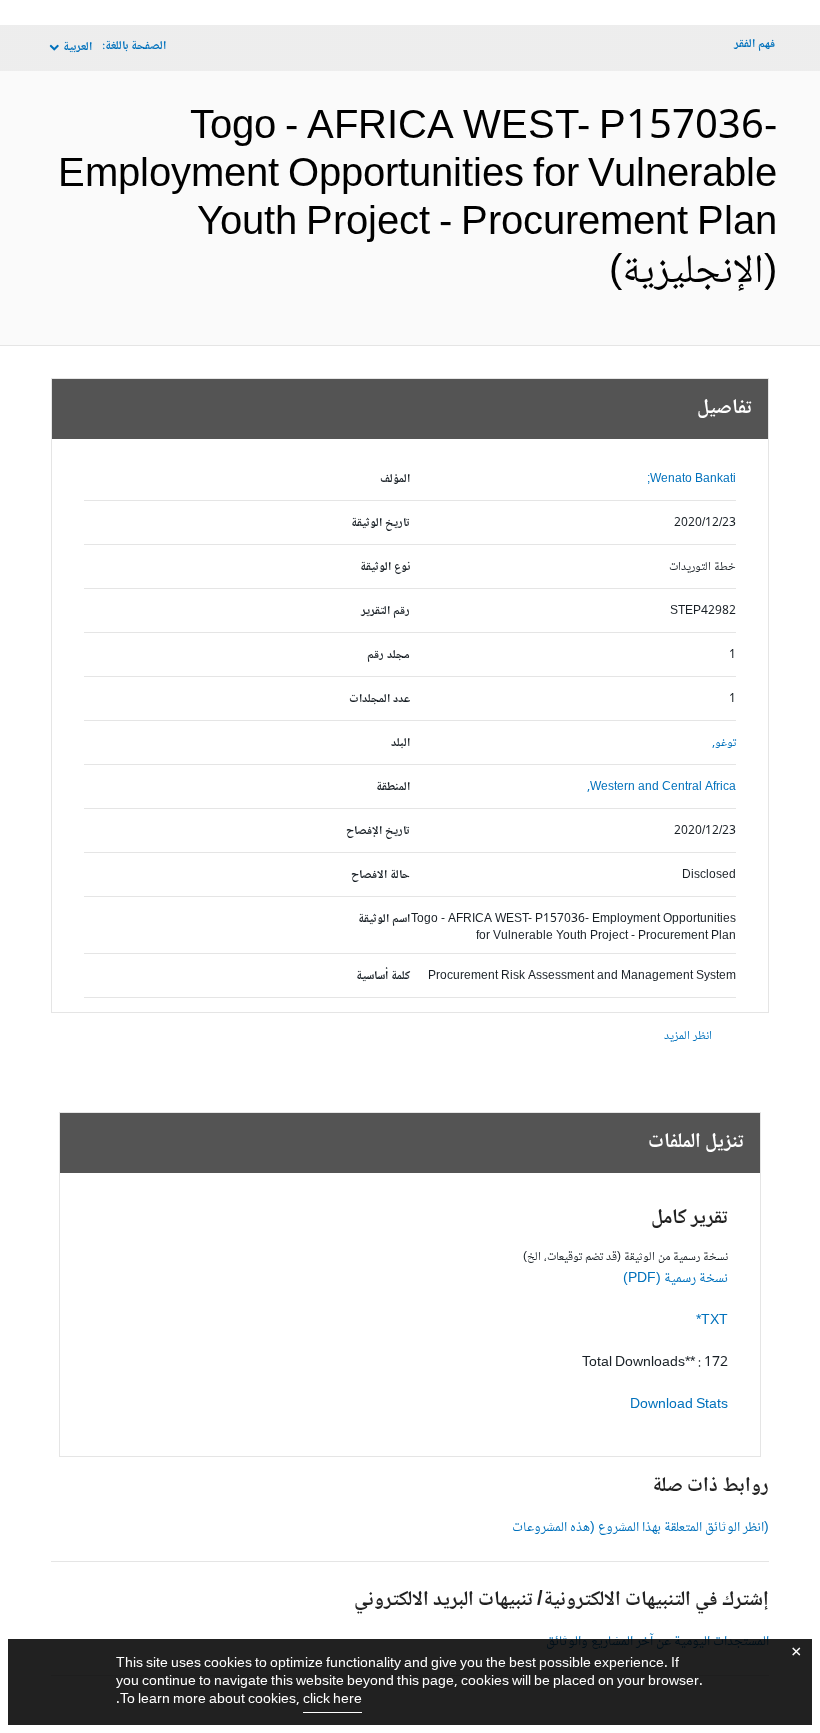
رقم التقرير (385, 611)
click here (332, 1700)
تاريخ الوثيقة (380, 523)
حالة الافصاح (380, 875)
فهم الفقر (754, 44)
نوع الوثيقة (385, 567)
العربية (77, 47)
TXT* (712, 1321)
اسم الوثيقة (384, 919)
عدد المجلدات (379, 699)
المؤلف (395, 479)
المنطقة (393, 787)
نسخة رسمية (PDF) (675, 1279)
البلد (400, 743)
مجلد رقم (388, 655)
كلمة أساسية (383, 976)
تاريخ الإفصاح (378, 831)
